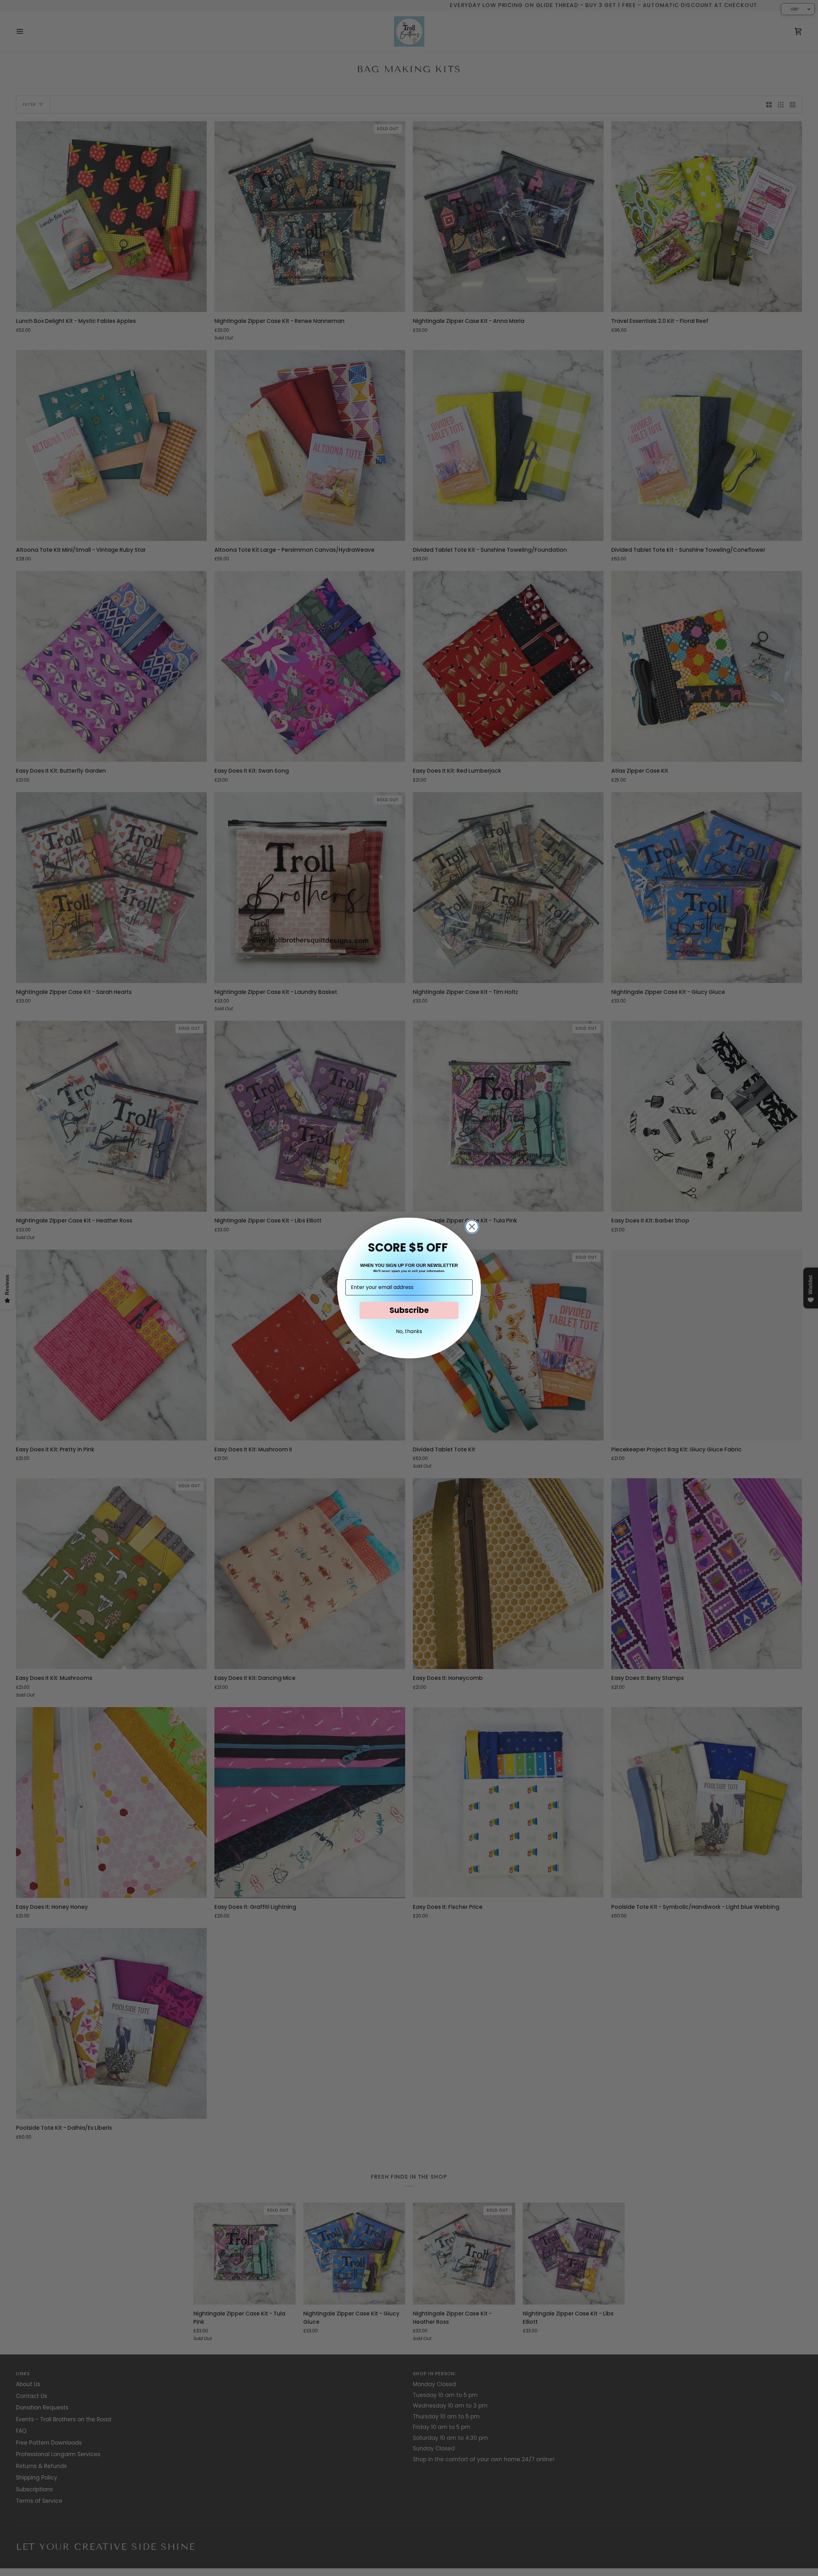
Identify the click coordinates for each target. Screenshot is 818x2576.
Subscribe (409, 1310)
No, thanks (409, 1331)
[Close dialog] (472, 1227)
